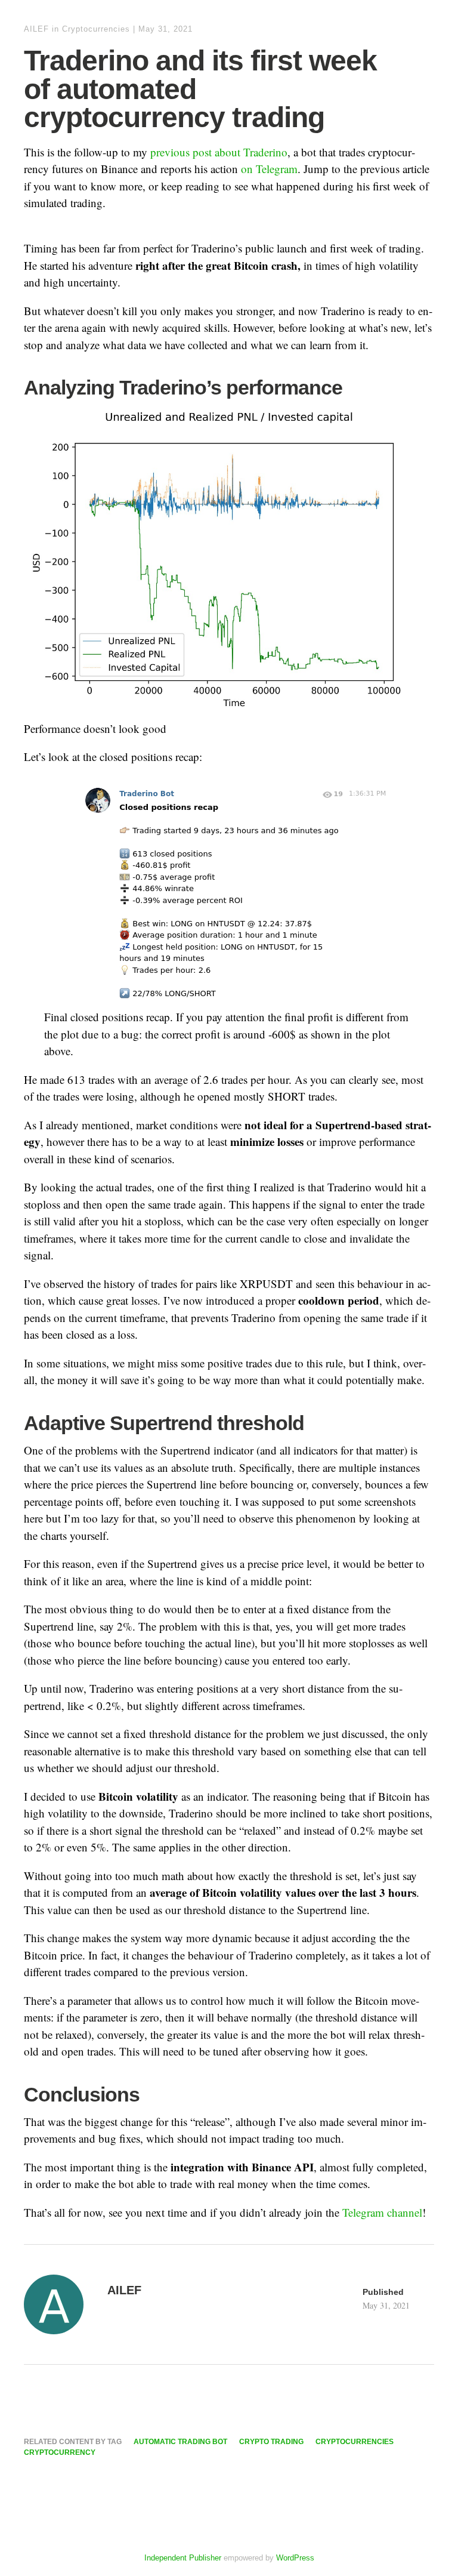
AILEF (36, 29)
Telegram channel (382, 2212)
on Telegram (269, 169)
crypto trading (271, 2442)
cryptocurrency (60, 2452)
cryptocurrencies (355, 2442)
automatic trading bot (180, 2442)
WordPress (295, 2558)
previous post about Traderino (219, 152)
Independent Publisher (183, 2558)
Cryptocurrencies (96, 29)
